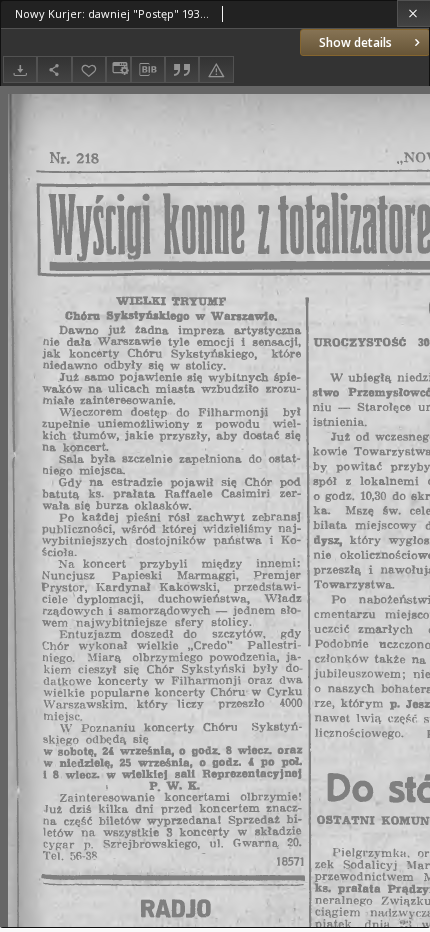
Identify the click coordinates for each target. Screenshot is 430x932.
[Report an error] (216, 69)
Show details (355, 42)
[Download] (20, 69)
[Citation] (182, 69)
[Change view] (118, 69)
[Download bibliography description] (148, 70)
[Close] (413, 13)
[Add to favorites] (89, 69)
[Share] (54, 69)
